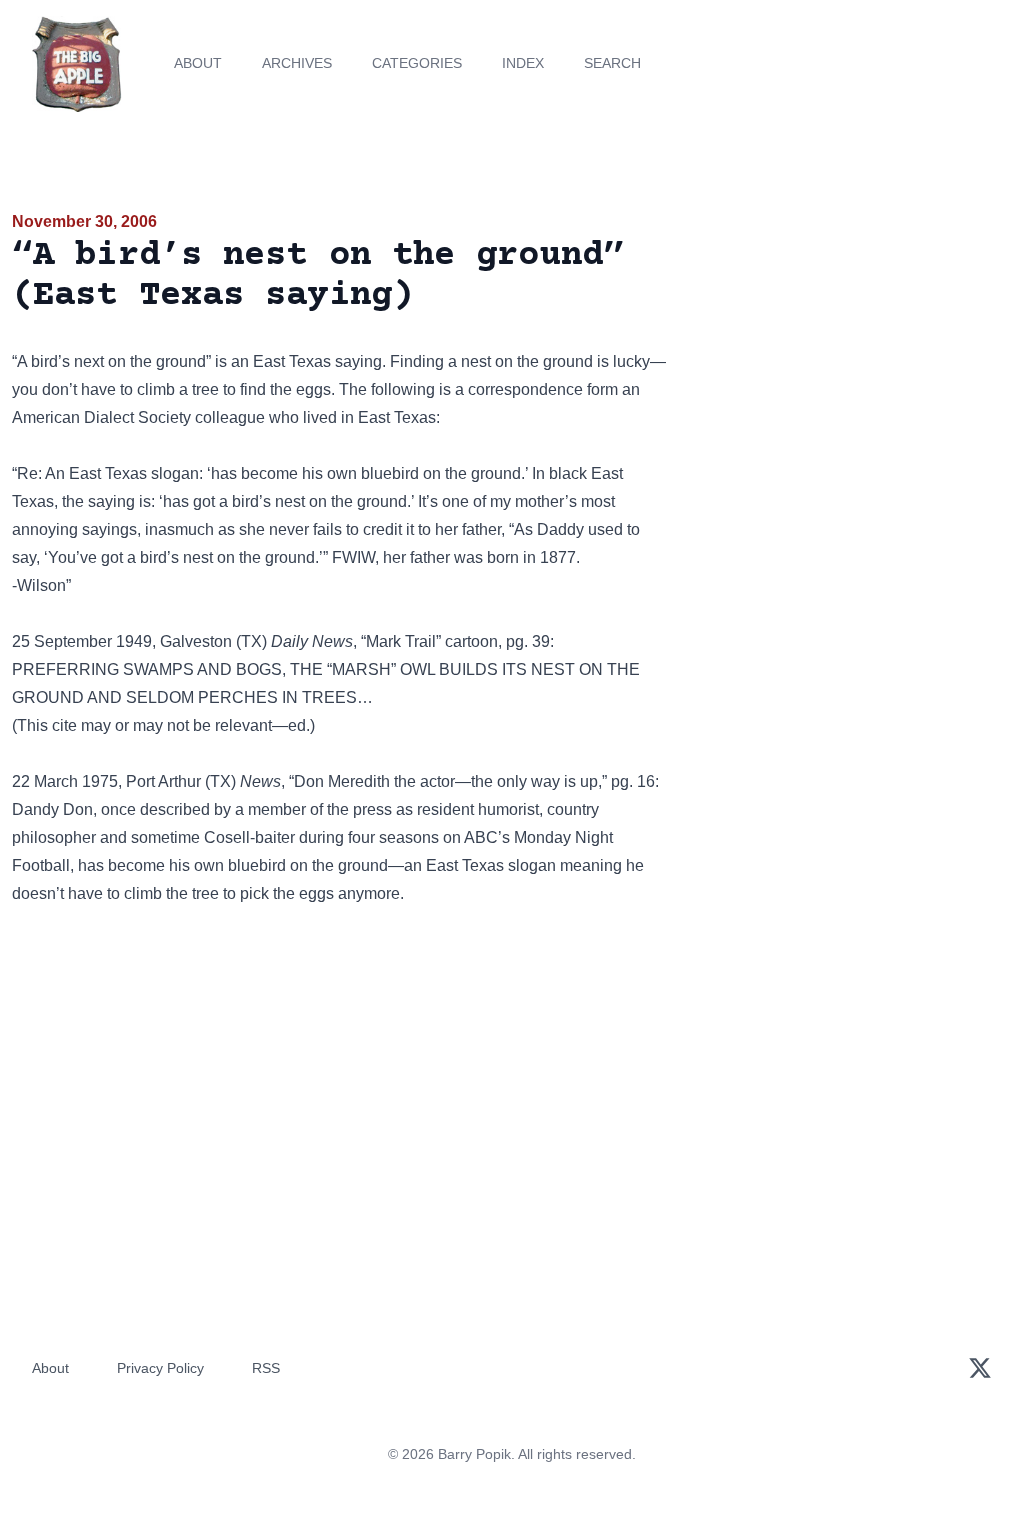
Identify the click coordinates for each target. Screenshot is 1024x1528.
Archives (297, 63)
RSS (266, 1368)
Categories (417, 63)
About (198, 63)
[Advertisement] (853, 349)
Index (523, 63)
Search (612, 63)
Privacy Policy (160, 1368)
